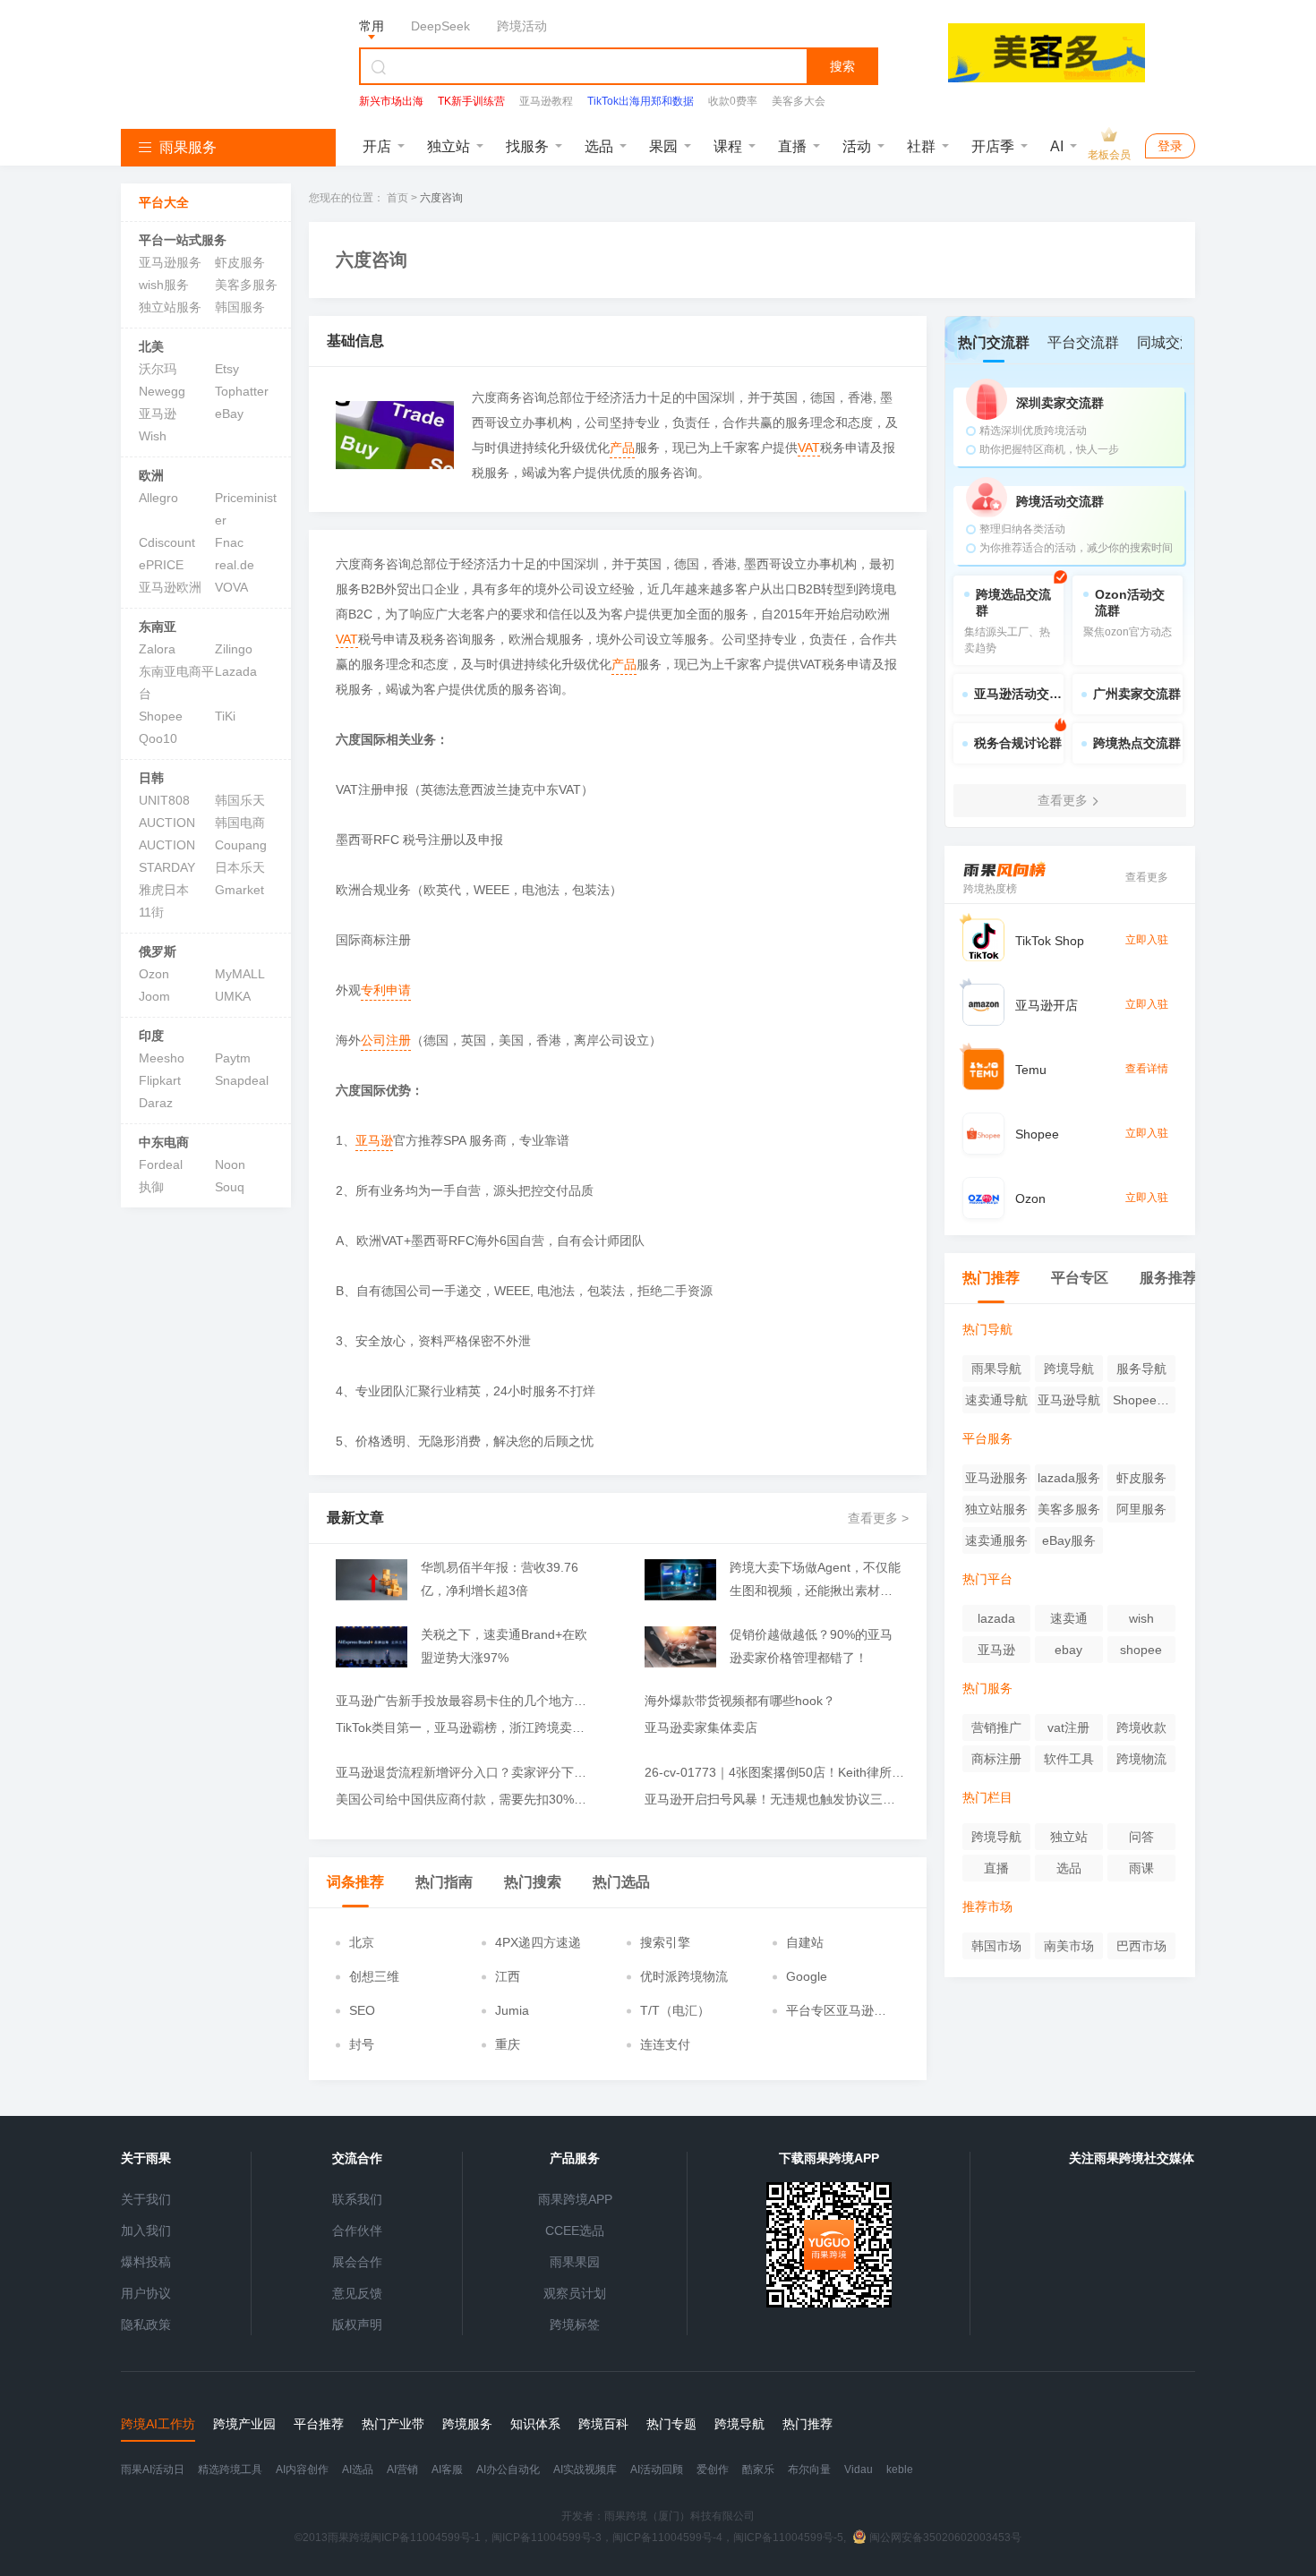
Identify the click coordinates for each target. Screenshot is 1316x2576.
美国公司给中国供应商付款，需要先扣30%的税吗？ (466, 1799)
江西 (508, 1976)
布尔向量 (809, 2469)
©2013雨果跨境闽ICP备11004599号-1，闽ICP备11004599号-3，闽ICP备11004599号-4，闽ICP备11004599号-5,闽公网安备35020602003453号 (658, 2538)
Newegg (162, 391)
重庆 (508, 2044)
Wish (153, 436)
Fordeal (161, 1164)
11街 (151, 912)
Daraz (156, 1103)
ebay (1068, 1650)
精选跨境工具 (230, 2469)
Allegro (158, 498)
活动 (857, 146)
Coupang (241, 845)
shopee (1141, 1650)
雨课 (1141, 1868)
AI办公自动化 (508, 2469)
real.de (235, 565)
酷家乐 (758, 2469)
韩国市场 (996, 1946)
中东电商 (164, 1142)
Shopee (161, 716)
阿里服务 (1141, 1509)
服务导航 (1141, 1369)
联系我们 (357, 2199)
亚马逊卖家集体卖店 (701, 1727)
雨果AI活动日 (153, 2469)
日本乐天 (240, 867)
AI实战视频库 (585, 2469)
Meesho (162, 1058)
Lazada (236, 671)
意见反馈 (357, 2293)
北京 (362, 1942)
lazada (996, 1618)
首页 (397, 198)
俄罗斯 (158, 951)
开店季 (993, 146)
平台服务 (987, 1438)
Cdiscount (167, 542)
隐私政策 (146, 2324)
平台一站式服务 (183, 240)
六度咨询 (441, 198)
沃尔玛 (158, 369)
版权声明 (357, 2324)
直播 (792, 146)
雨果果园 (575, 2262)
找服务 (527, 146)
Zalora (157, 649)
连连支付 (665, 2044)
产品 (622, 448)
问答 (1141, 1837)
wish (1141, 1618)
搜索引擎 (665, 1942)
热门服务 (987, 1688)
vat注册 (1068, 1727)
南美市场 (1069, 1946)
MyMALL (240, 974)
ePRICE (161, 565)
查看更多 (1147, 877)
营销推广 (996, 1727)
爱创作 (713, 2469)
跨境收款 (1141, 1727)
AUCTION (167, 823)
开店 (377, 146)
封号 (362, 2044)
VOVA (231, 587)
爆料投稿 (146, 2262)
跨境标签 (575, 2324)
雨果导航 (996, 1369)
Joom (154, 996)
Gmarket (239, 890)
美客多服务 (246, 285)
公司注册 (386, 1040)
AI (1057, 146)
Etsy (227, 369)
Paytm (233, 1058)
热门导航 (987, 1329)
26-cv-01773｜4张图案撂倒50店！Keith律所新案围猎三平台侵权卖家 (774, 1772)
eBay (229, 414)
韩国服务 (240, 307)
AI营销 (402, 2469)
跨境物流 (1141, 1759)
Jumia (512, 2010)
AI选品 (358, 2469)
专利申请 (386, 990)
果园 (663, 146)
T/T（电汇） (675, 2010)
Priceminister (246, 509)
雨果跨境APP (575, 2199)
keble (900, 2469)
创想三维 (374, 1976)
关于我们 (146, 2199)
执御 (151, 1187)
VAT (809, 448)
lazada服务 (1069, 1478)
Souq (230, 1187)
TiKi (225, 716)
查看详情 (1147, 1069)
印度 (151, 1036)
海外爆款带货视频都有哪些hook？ (740, 1701)
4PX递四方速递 (538, 1942)
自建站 (805, 1942)
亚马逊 (158, 414)
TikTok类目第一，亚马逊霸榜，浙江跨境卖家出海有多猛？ (466, 1727)
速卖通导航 (996, 1400)
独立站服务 (170, 307)
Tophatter (242, 391)
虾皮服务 (240, 262)
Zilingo (234, 649)
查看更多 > (878, 1518)
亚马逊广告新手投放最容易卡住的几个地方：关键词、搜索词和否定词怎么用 (466, 1701)
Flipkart (160, 1080)
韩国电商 (240, 823)
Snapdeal (242, 1080)
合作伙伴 (357, 2231)
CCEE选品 (575, 2231)
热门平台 (987, 1579)
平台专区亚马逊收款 (836, 2011)
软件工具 (1069, 1759)
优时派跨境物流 (684, 1976)
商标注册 (996, 1759)
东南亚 (158, 627)
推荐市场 (987, 1906)
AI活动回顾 (657, 2469)
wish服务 (164, 285)
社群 (921, 146)
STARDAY (167, 867)
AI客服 (447, 2469)
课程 (728, 146)
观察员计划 (575, 2293)
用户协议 (146, 2293)
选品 (599, 146)
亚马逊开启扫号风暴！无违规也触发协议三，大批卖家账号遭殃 (774, 1799)
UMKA (233, 996)
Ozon (154, 974)
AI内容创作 (302, 2469)
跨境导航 (1069, 1369)
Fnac (229, 542)
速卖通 (1069, 1618)
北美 (151, 346)
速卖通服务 (996, 1540)
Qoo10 (158, 738)
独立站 (449, 146)
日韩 (151, 778)
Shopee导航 (1141, 1403)
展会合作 (357, 2262)
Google (807, 1976)
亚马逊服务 (170, 262)
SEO (362, 2010)
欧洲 (151, 475)
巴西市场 (1141, 1946)
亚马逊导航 (1069, 1400)
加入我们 (146, 2231)
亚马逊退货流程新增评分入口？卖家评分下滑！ (466, 1772)
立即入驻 (1147, 940)
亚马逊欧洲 (170, 587)
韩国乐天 (240, 800)
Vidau (859, 2469)
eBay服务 (1069, 1540)
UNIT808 (164, 800)
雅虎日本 (164, 890)
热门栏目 (987, 1797)
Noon (230, 1164)
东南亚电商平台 (176, 682)
